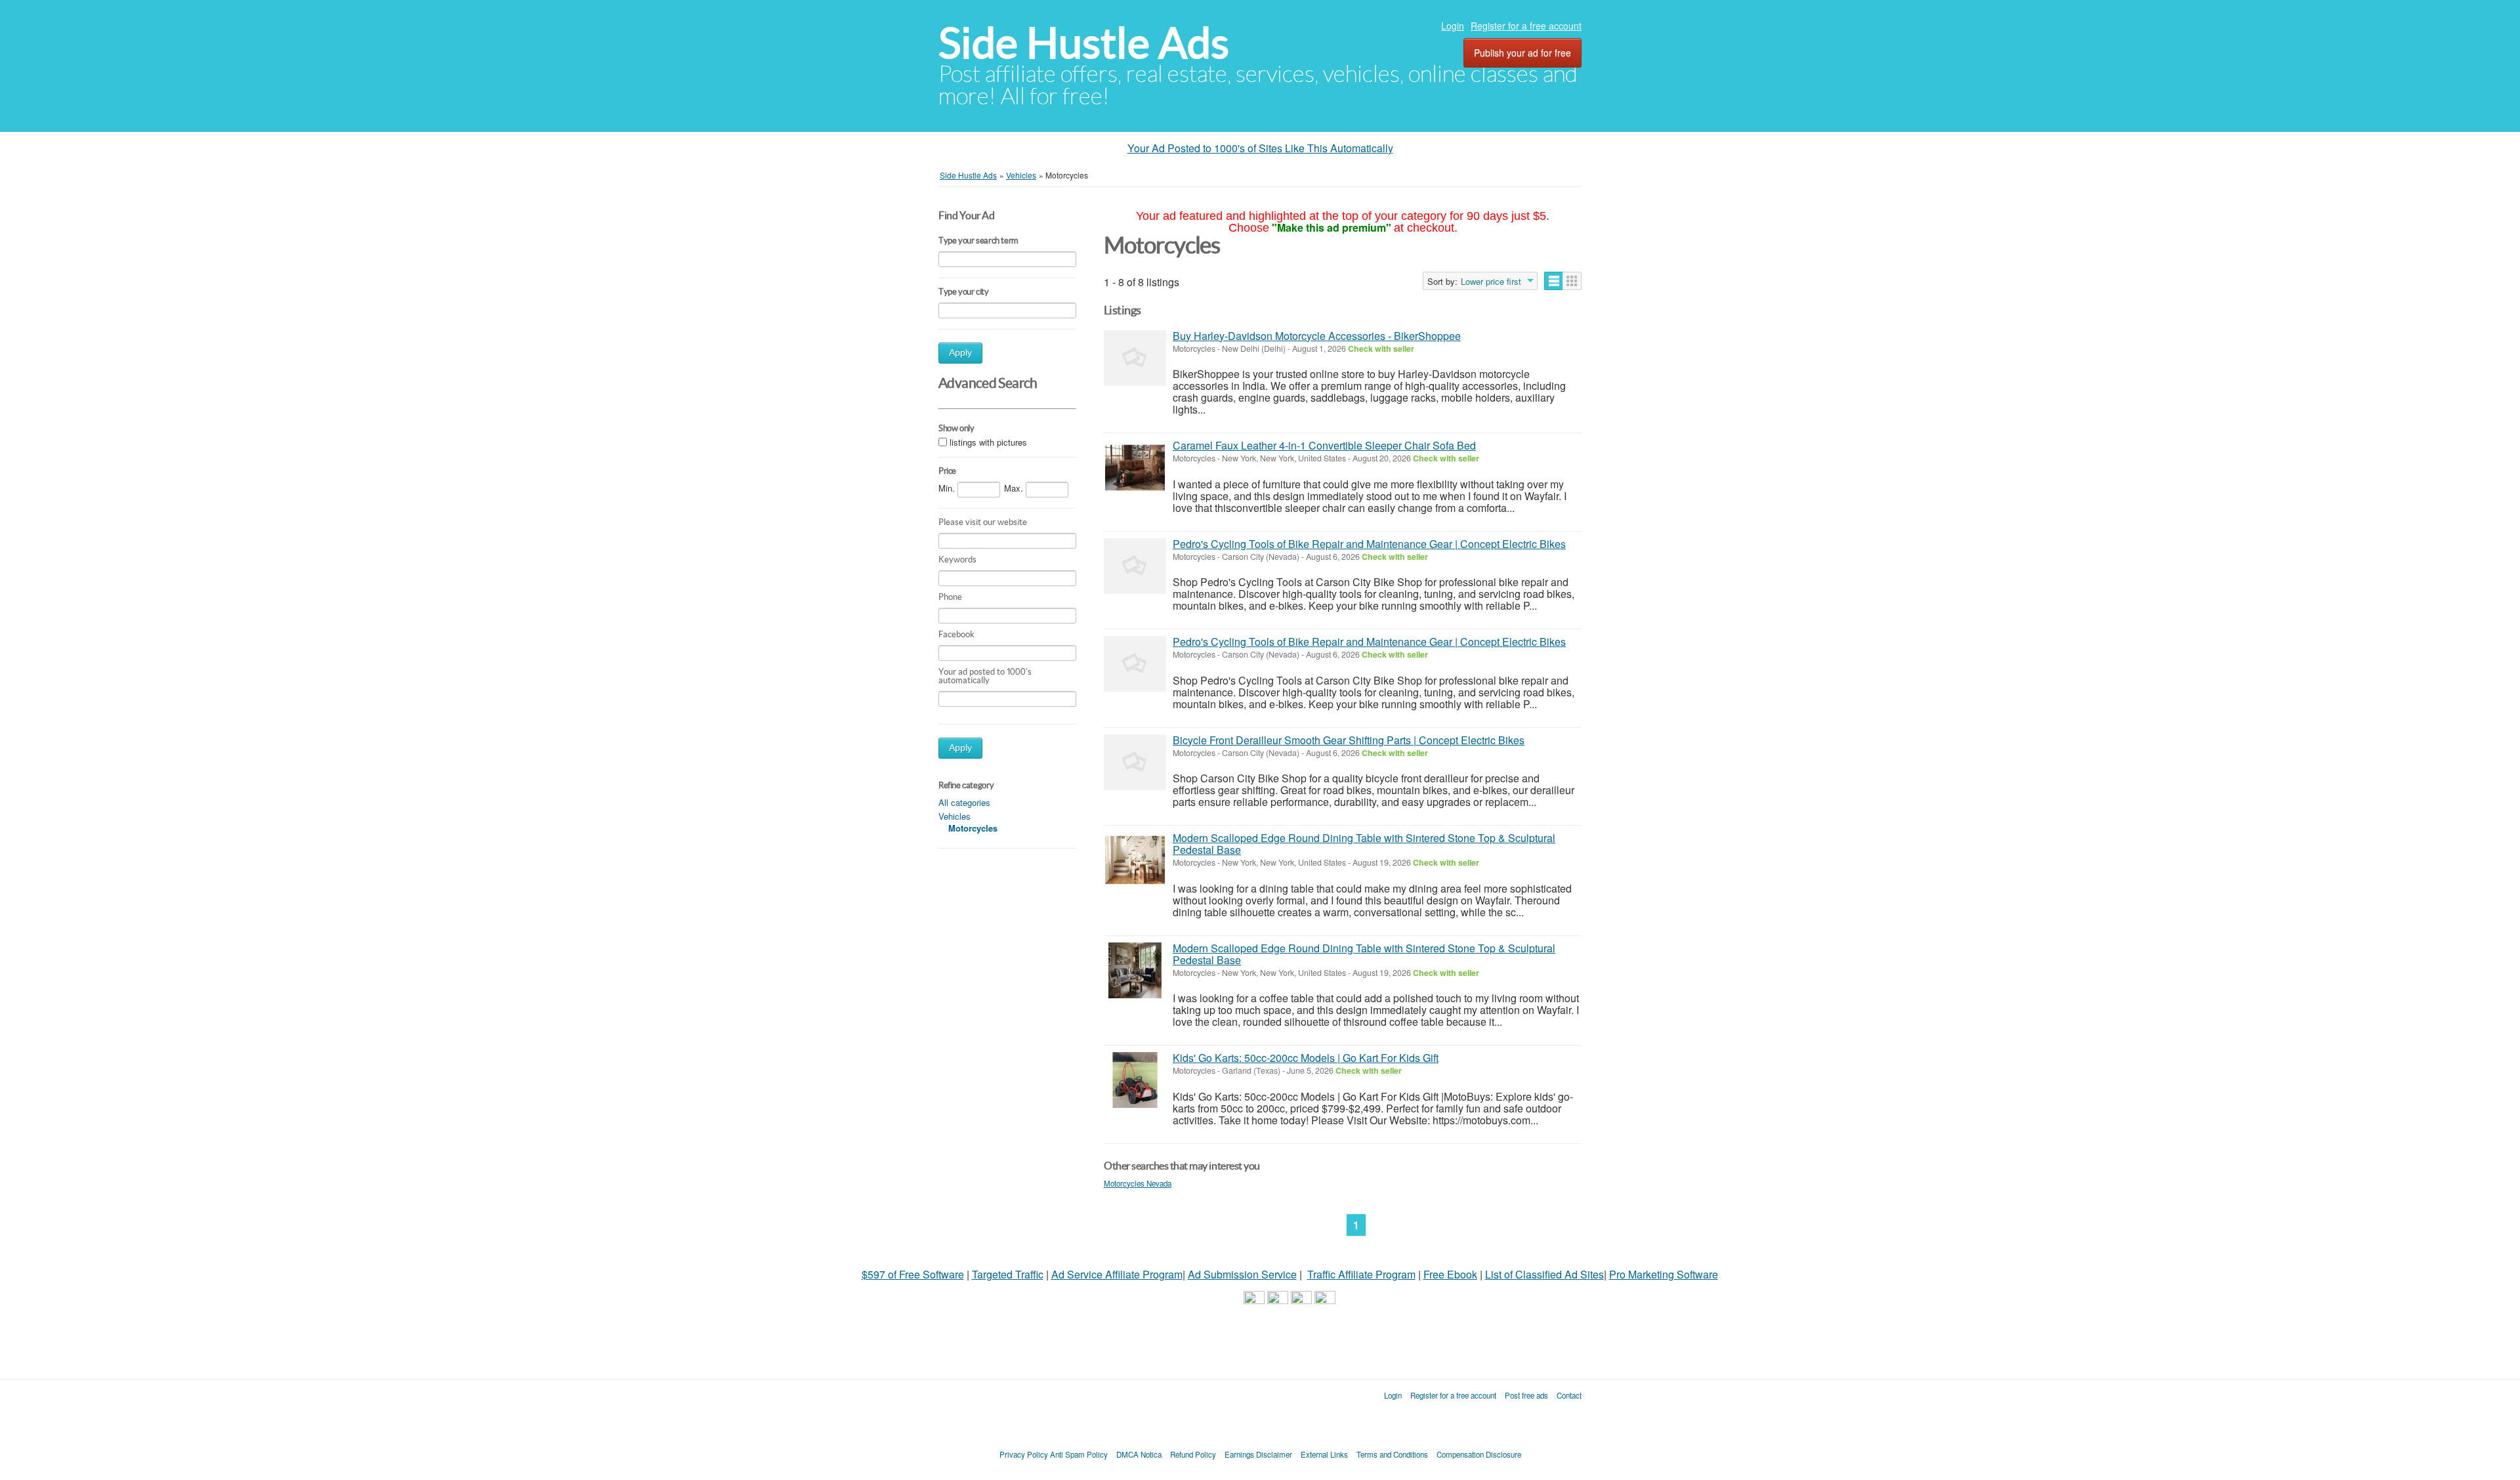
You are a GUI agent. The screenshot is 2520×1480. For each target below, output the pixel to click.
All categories (964, 802)
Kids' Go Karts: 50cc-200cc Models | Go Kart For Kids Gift (1306, 1058)
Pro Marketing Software (1664, 1274)
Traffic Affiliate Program (1361, 1274)
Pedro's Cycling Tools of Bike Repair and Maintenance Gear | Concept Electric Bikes (1369, 544)
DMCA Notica (1139, 1454)
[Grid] (1572, 281)
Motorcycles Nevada (1138, 1183)
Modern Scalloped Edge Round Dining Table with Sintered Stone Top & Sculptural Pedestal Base (1364, 844)
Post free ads (1526, 1395)
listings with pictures (988, 442)
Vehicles (955, 816)
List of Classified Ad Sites (1544, 1274)
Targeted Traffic (1008, 1274)
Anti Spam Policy (1079, 1454)
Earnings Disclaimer (1258, 1454)
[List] (1554, 281)
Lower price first (1491, 282)
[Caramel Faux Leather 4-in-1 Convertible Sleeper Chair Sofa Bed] (1135, 468)
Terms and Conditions (1392, 1454)
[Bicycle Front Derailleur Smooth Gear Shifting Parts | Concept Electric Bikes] (1135, 762)
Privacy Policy (1024, 1454)
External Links (1324, 1454)
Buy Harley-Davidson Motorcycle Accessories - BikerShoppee (1317, 336)
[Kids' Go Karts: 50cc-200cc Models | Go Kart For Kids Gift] (1135, 1080)
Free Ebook (1450, 1274)
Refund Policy (1193, 1454)
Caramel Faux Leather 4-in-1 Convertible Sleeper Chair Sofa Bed (1324, 445)
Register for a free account (1526, 26)
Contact (1569, 1395)
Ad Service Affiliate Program (1117, 1274)
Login (1453, 26)
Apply (960, 353)
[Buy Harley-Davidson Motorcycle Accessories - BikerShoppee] (1135, 358)
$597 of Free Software (913, 1274)
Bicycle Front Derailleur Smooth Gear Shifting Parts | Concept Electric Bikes (1349, 740)
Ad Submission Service (1242, 1274)
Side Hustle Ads (1084, 43)
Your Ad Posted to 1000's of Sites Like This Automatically (1260, 148)
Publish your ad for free (1522, 53)
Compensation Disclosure (1479, 1454)
